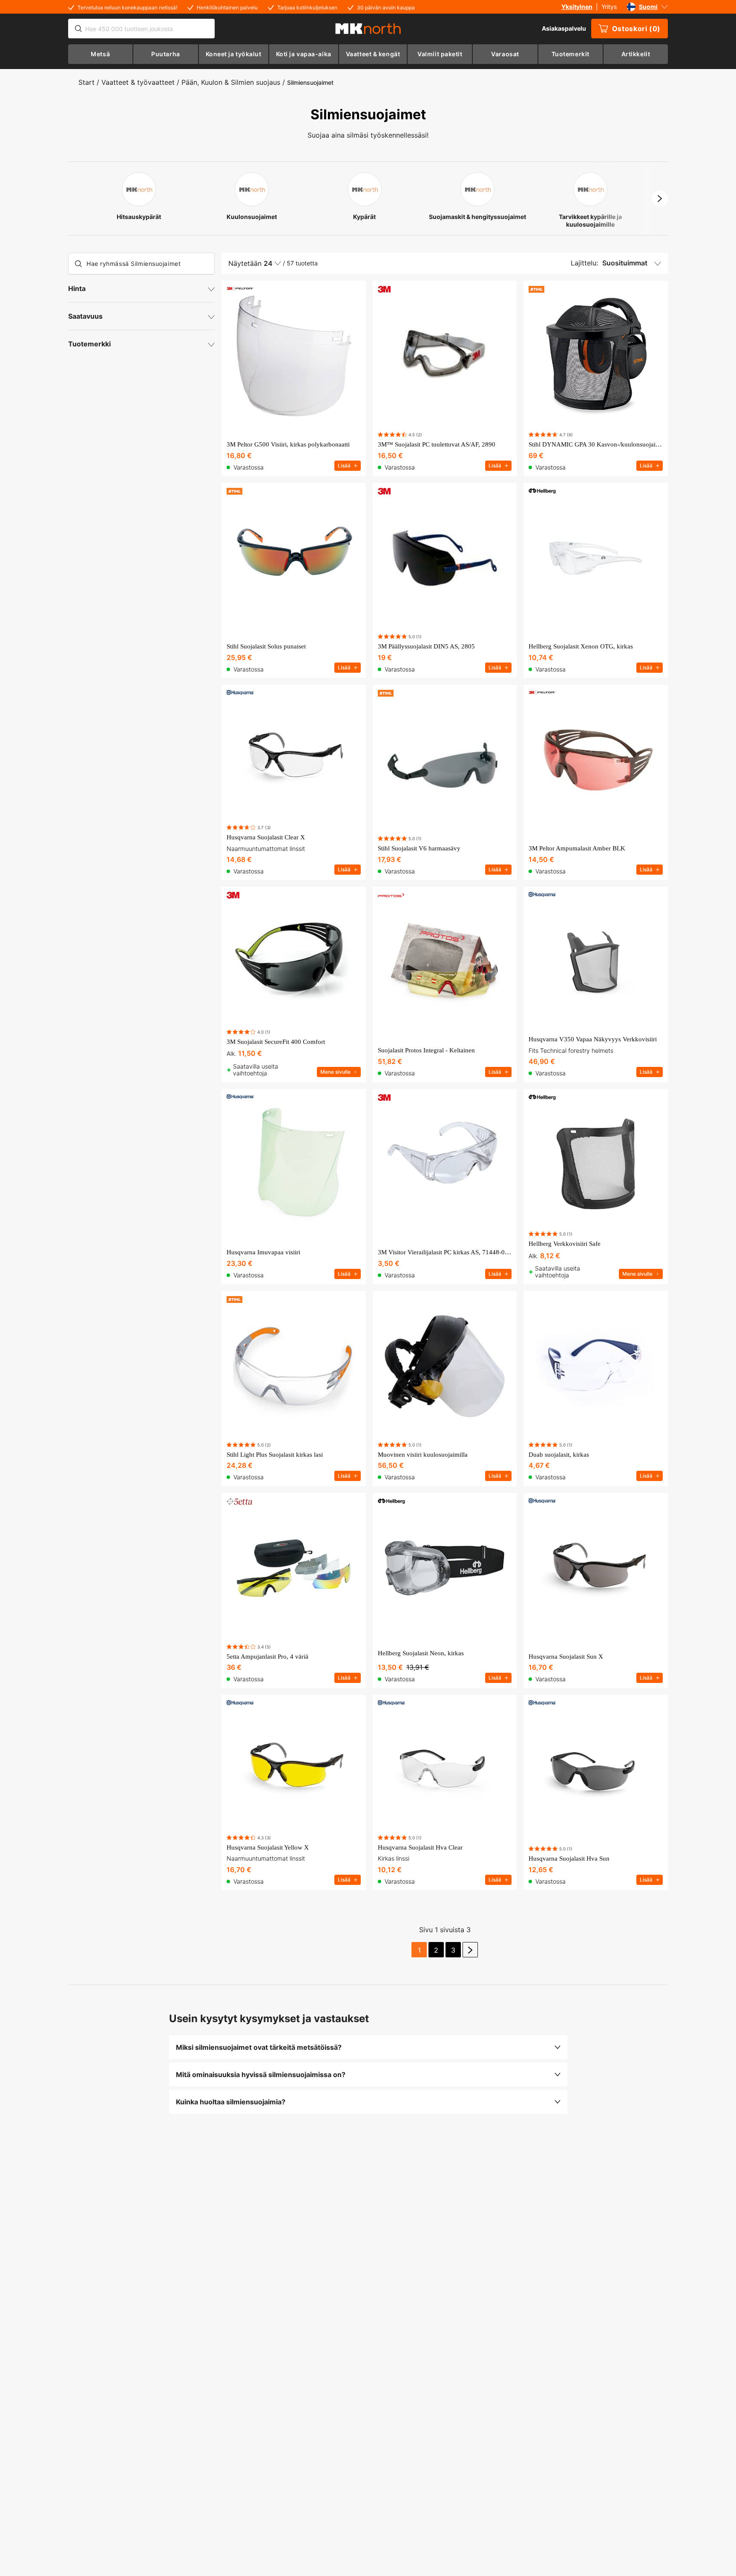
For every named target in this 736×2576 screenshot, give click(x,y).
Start (86, 82)
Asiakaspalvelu (564, 28)
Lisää (344, 465)
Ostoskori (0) (636, 29)
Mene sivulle (335, 1072)
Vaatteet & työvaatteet (138, 82)
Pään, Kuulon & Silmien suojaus (231, 82)
